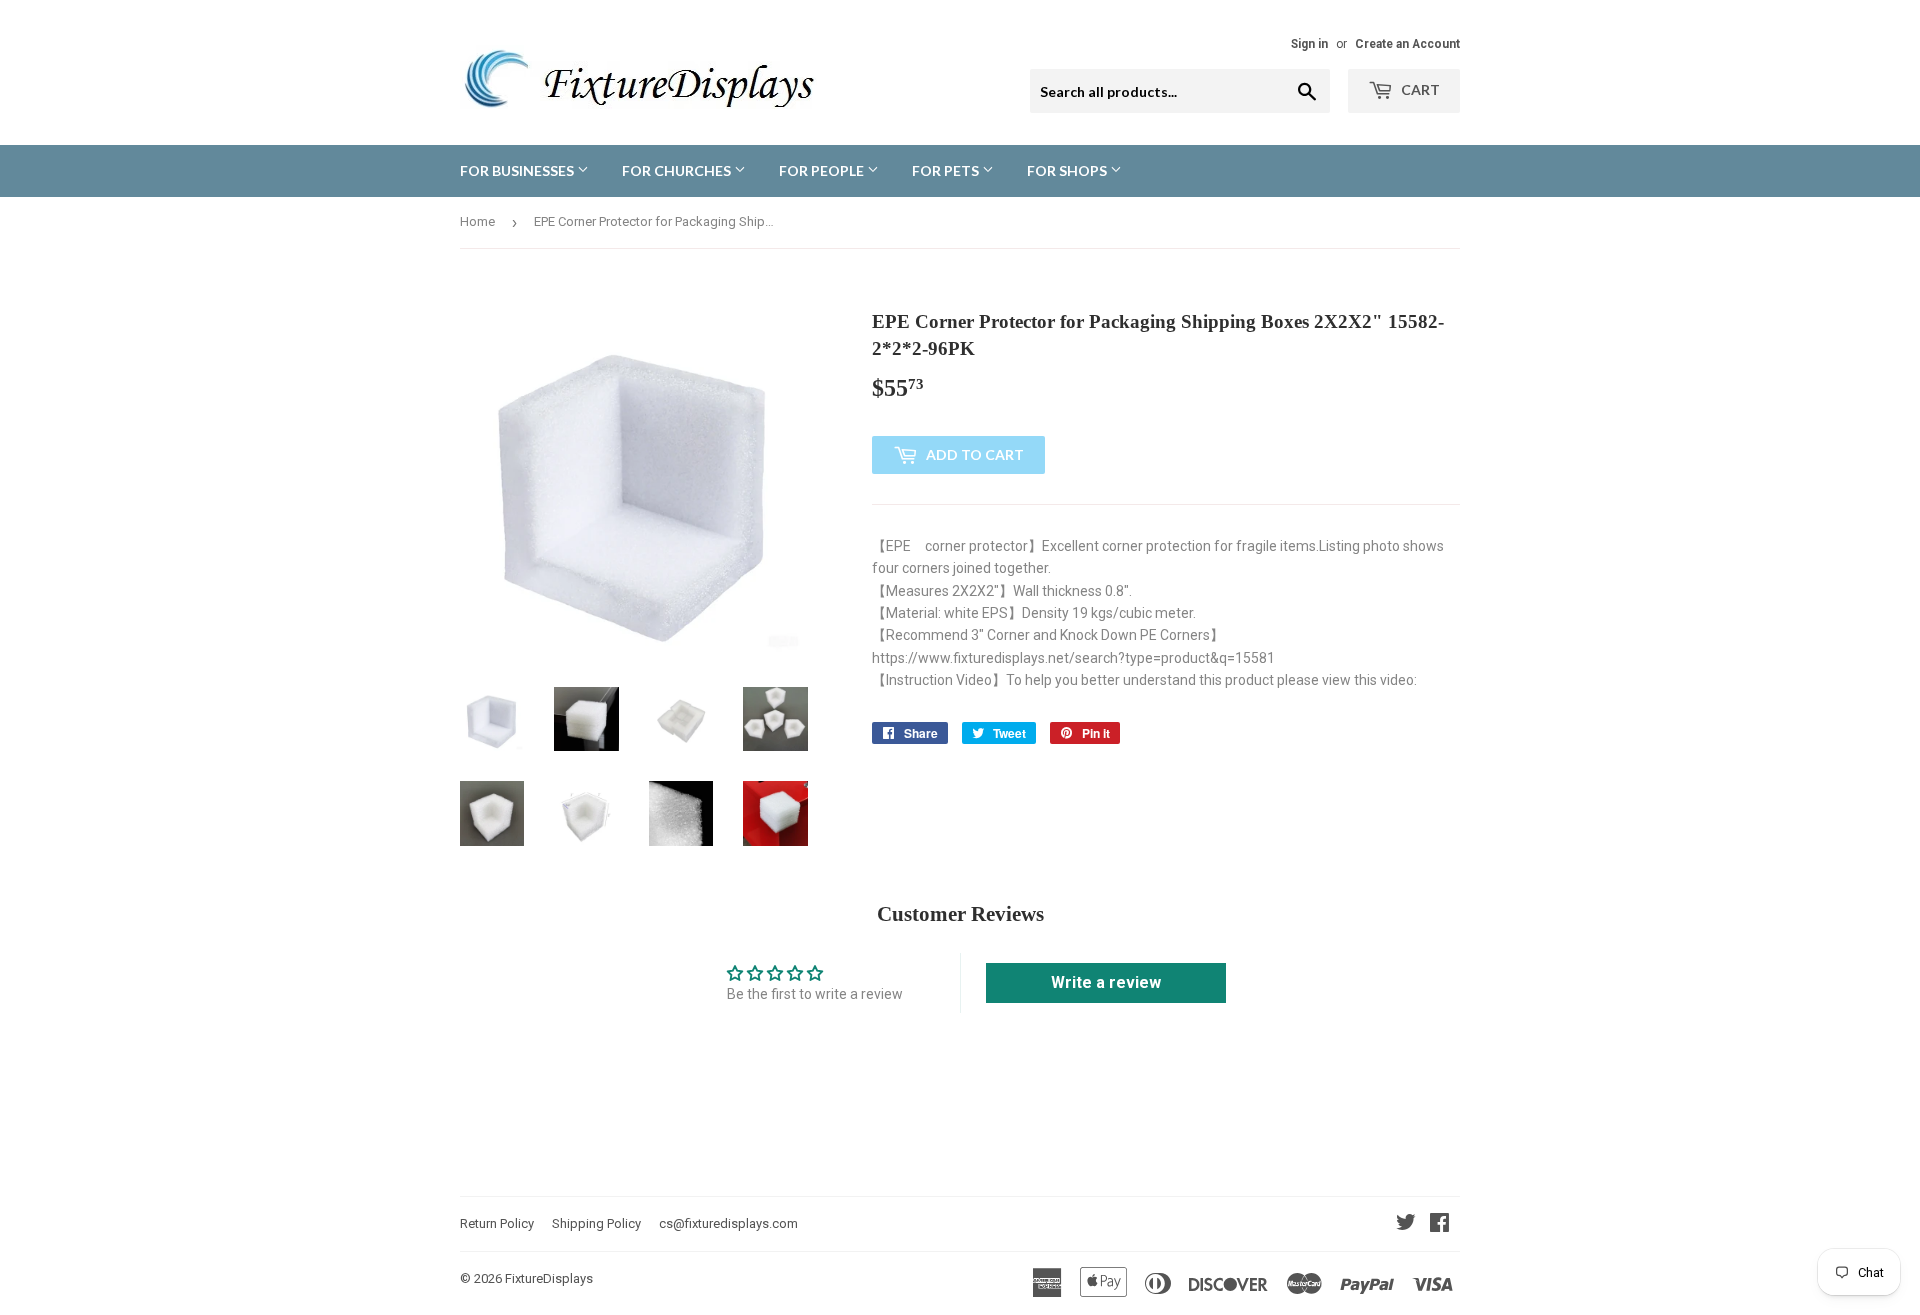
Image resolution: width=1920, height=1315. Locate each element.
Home (477, 221)
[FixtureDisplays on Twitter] (1406, 1225)
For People (823, 170)
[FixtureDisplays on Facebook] (1439, 1225)
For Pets (947, 170)
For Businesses (518, 170)
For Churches (678, 170)
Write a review (1106, 982)
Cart (1419, 89)
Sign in (1309, 44)
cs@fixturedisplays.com (728, 1223)
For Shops (1068, 170)
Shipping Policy (596, 1223)
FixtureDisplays (549, 1278)
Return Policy (497, 1223)
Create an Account (1407, 44)
